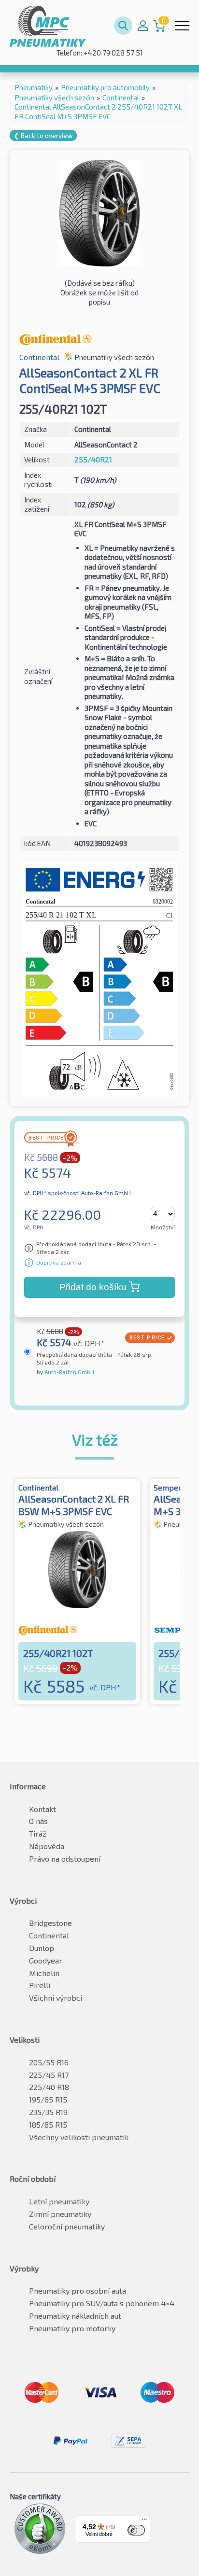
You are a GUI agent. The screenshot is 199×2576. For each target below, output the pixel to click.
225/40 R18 (49, 2087)
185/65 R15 (48, 2124)
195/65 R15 (48, 2099)
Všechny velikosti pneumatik (79, 2137)
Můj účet (143, 26)
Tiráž (38, 1833)
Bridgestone (50, 1923)
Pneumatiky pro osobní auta (78, 2291)
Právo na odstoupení (65, 1859)
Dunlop (42, 1948)
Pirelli (40, 1985)
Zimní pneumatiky (60, 2214)
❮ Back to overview (43, 135)
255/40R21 (93, 460)
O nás (38, 1821)
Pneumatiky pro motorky (72, 2328)
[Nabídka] (144, 2521)
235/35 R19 (48, 2112)
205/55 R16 (49, 2062)
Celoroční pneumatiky (67, 2226)
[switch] (136, 2530)
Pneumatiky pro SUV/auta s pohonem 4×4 (102, 2303)
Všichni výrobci (56, 1998)
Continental (49, 1935)
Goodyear (46, 1960)
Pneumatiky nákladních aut (75, 2316)
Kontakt (43, 1809)
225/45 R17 (49, 2075)
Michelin (44, 1973)
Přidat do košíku (93, 1287)
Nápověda (47, 1846)
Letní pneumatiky (59, 2201)
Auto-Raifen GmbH (69, 1372)
